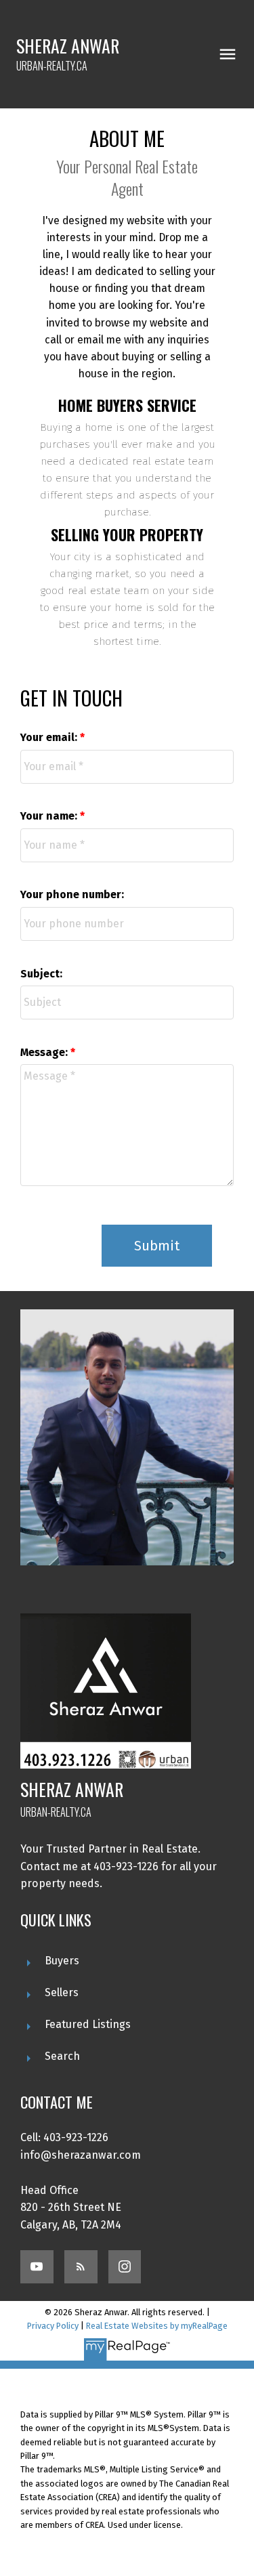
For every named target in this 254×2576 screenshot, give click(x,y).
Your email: (50, 737)
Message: (45, 1052)
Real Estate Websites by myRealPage (157, 2326)
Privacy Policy (53, 2326)
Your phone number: (72, 894)
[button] (37, 2267)
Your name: (50, 816)
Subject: (41, 974)
